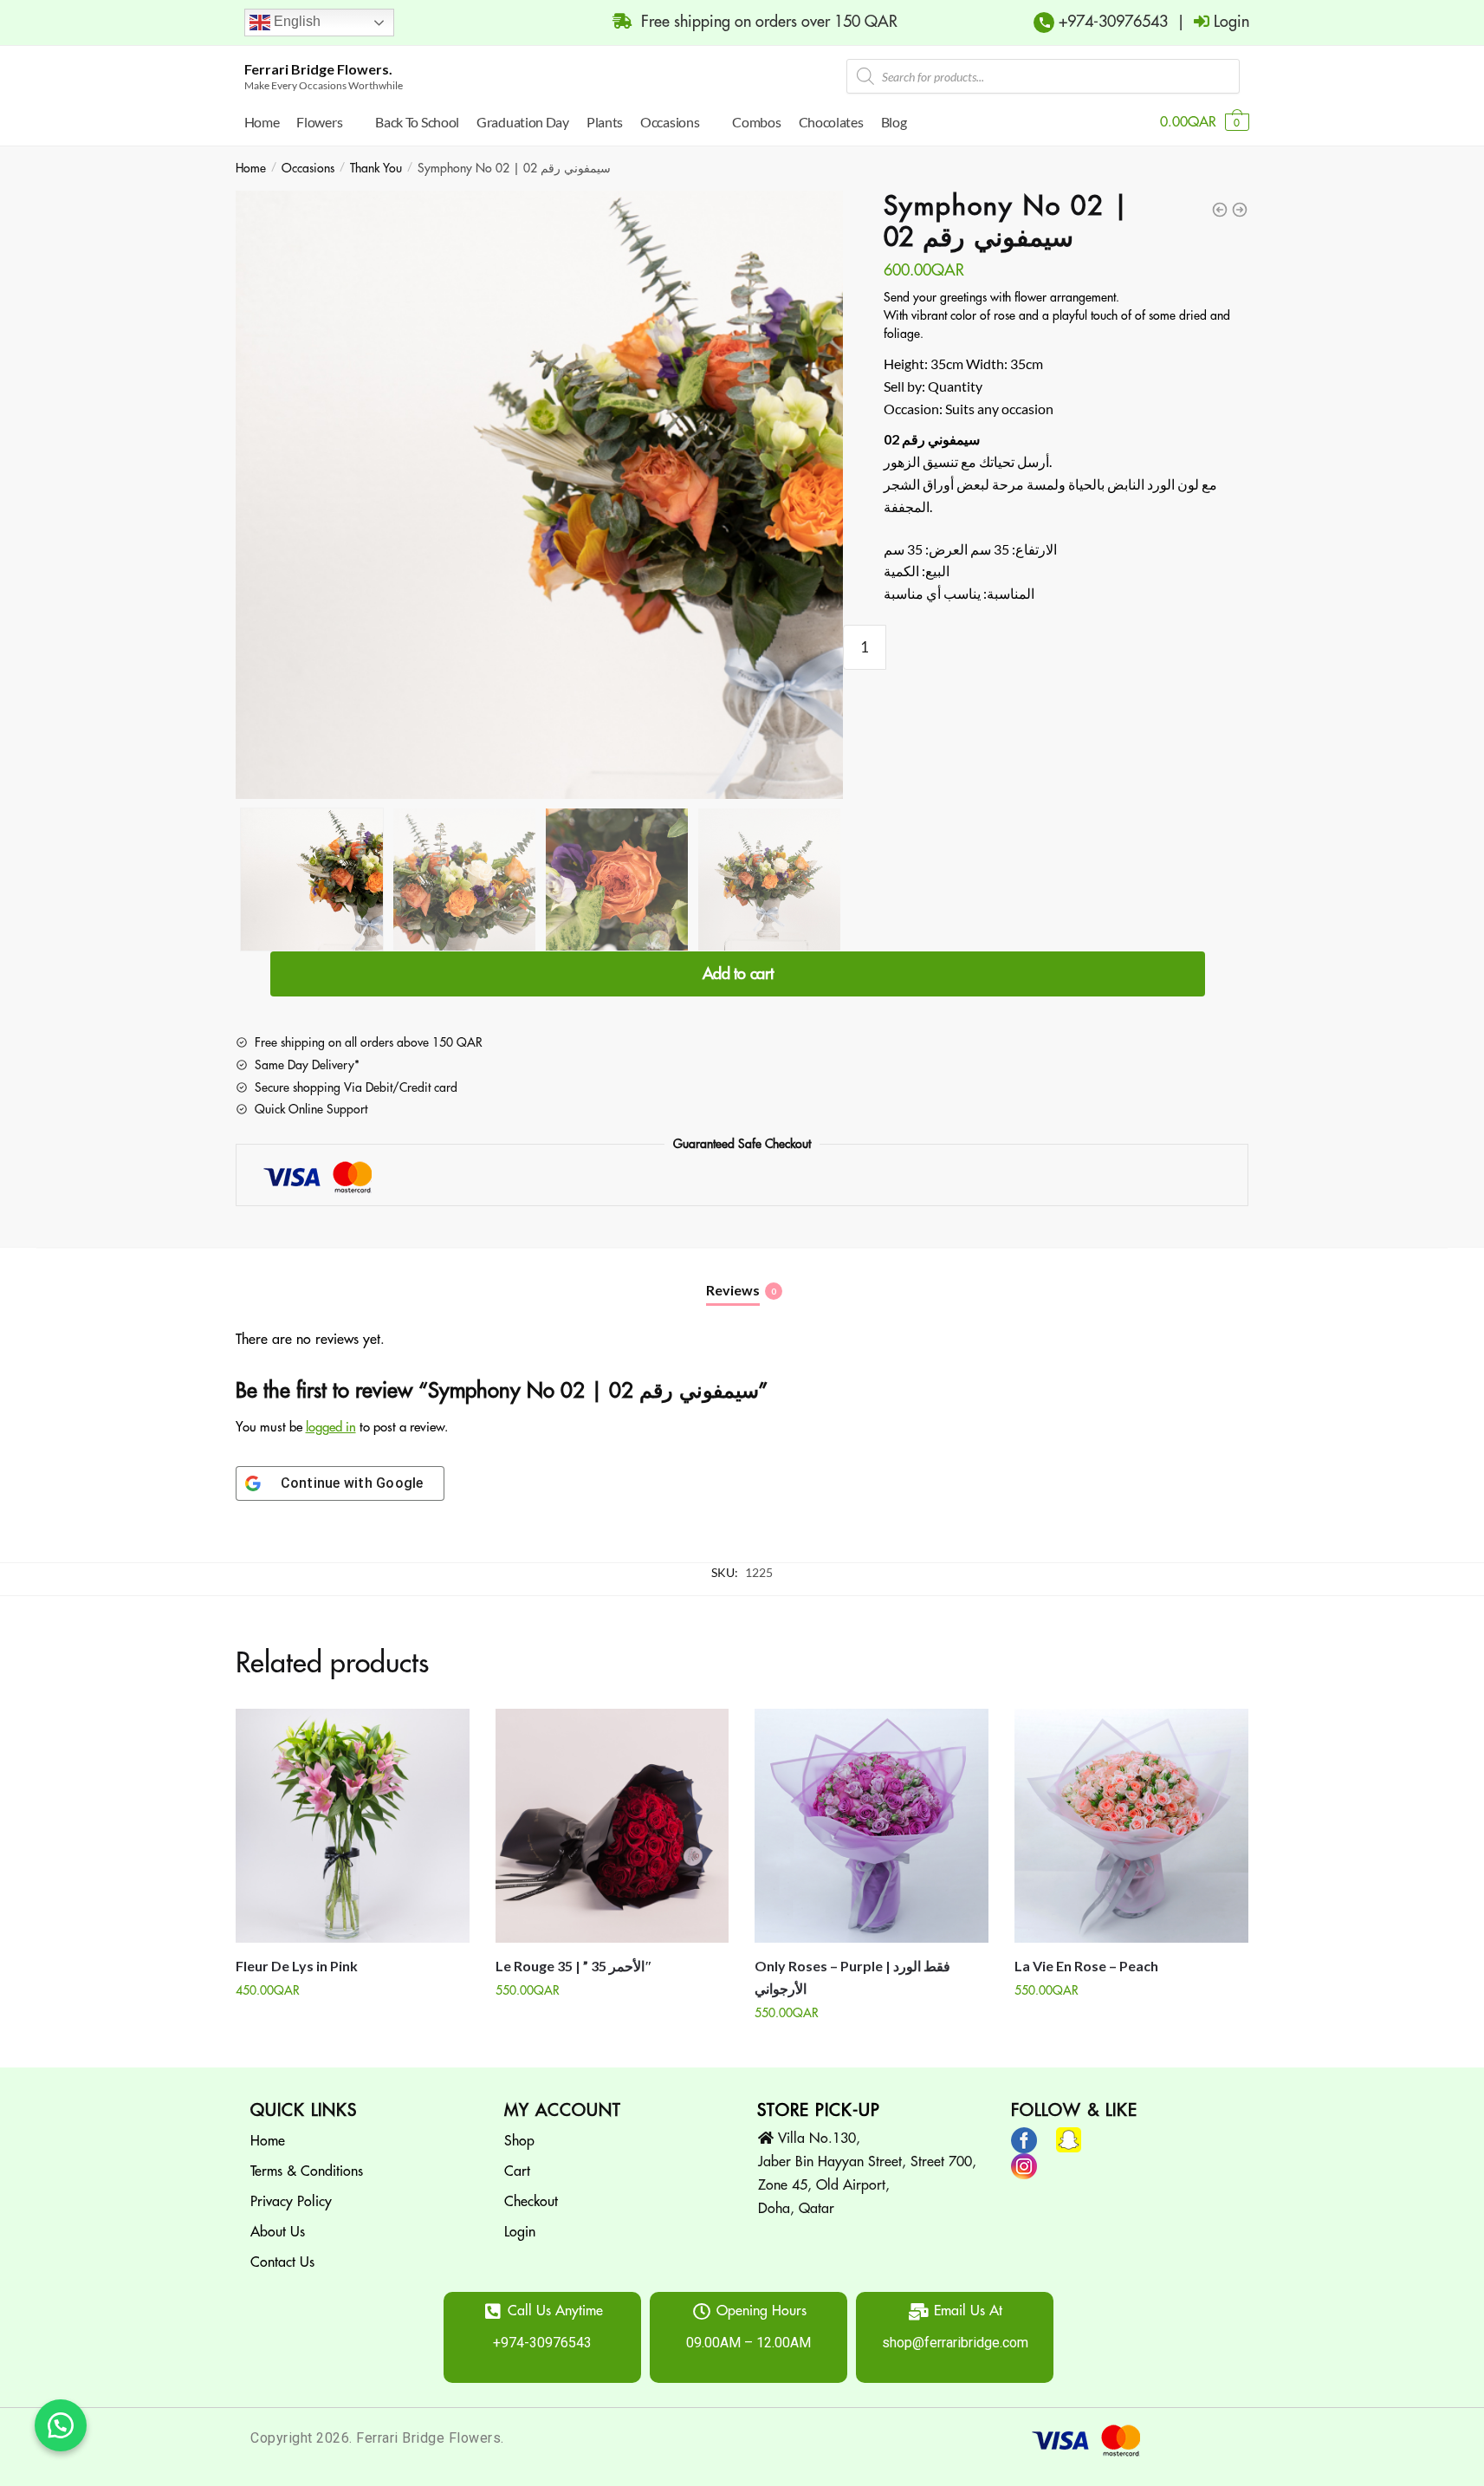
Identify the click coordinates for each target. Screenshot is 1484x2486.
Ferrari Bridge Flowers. (318, 69)
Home (251, 168)
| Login (1209, 22)
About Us (278, 2232)
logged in (331, 1428)
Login (520, 2232)
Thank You (376, 168)
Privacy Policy (291, 2202)
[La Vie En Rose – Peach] (1131, 1826)
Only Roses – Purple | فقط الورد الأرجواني (852, 1977)
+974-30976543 (1111, 22)
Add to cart (738, 974)
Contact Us (282, 2262)
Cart (517, 2171)
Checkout (531, 2202)
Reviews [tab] (733, 1290)
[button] (61, 2425)
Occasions (308, 168)
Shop (519, 2141)
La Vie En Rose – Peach (1086, 1966)
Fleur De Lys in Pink (297, 1966)
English (295, 21)
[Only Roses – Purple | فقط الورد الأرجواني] (872, 1826)
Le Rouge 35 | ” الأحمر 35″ (574, 1966)
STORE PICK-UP (819, 2110)
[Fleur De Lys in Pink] (353, 1826)
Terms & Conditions (307, 2171)
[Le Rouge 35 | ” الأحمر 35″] (612, 1826)
